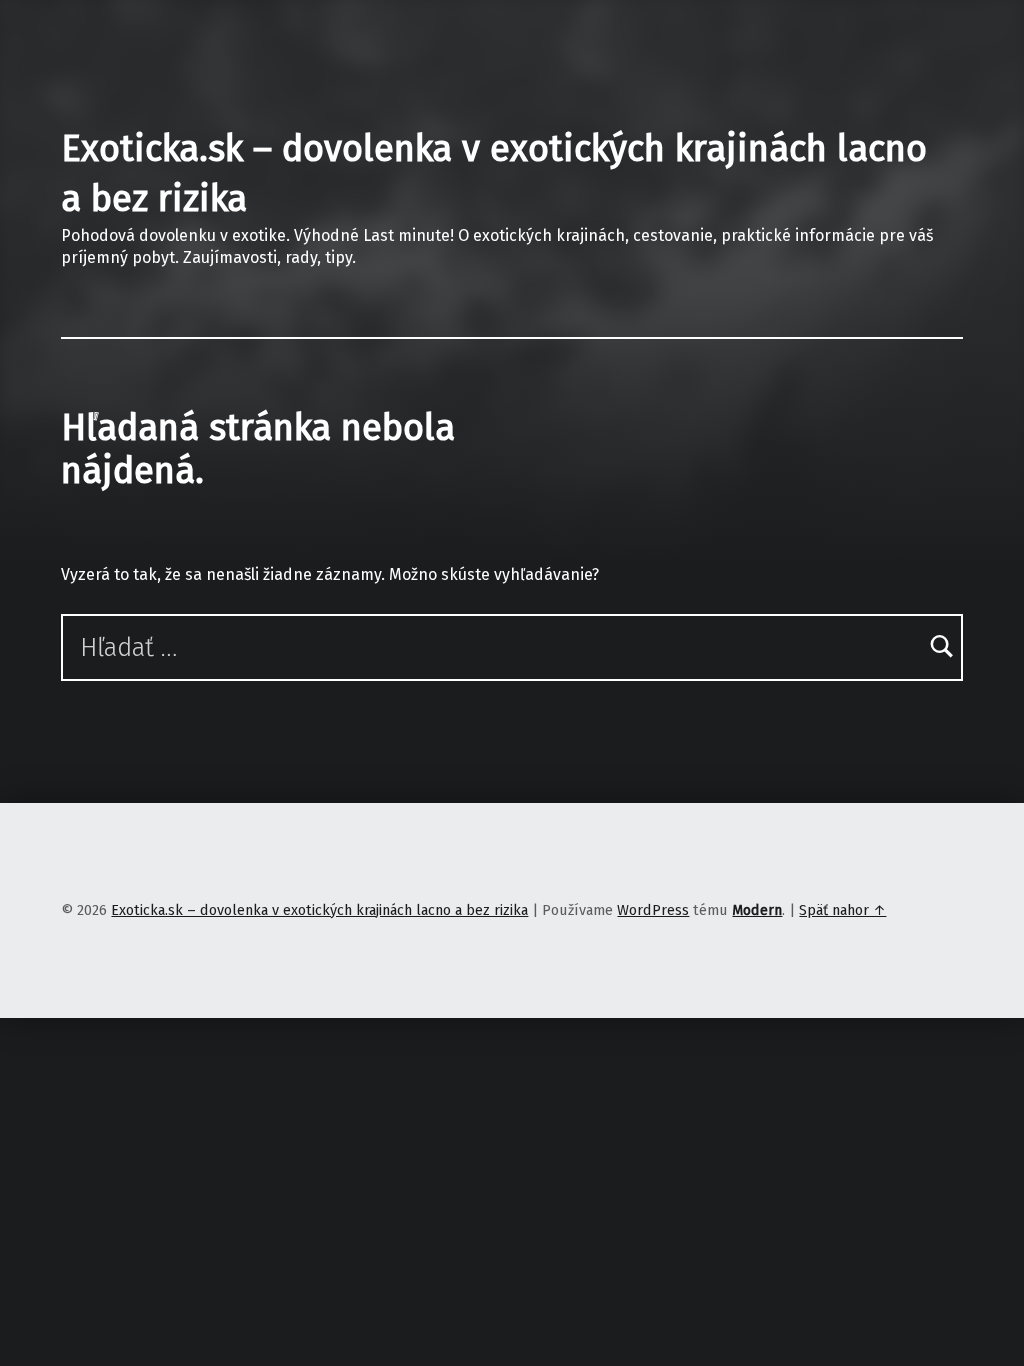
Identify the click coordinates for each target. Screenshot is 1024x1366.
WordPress (653, 910)
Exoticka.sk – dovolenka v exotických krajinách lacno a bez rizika (319, 910)
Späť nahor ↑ (842, 910)
